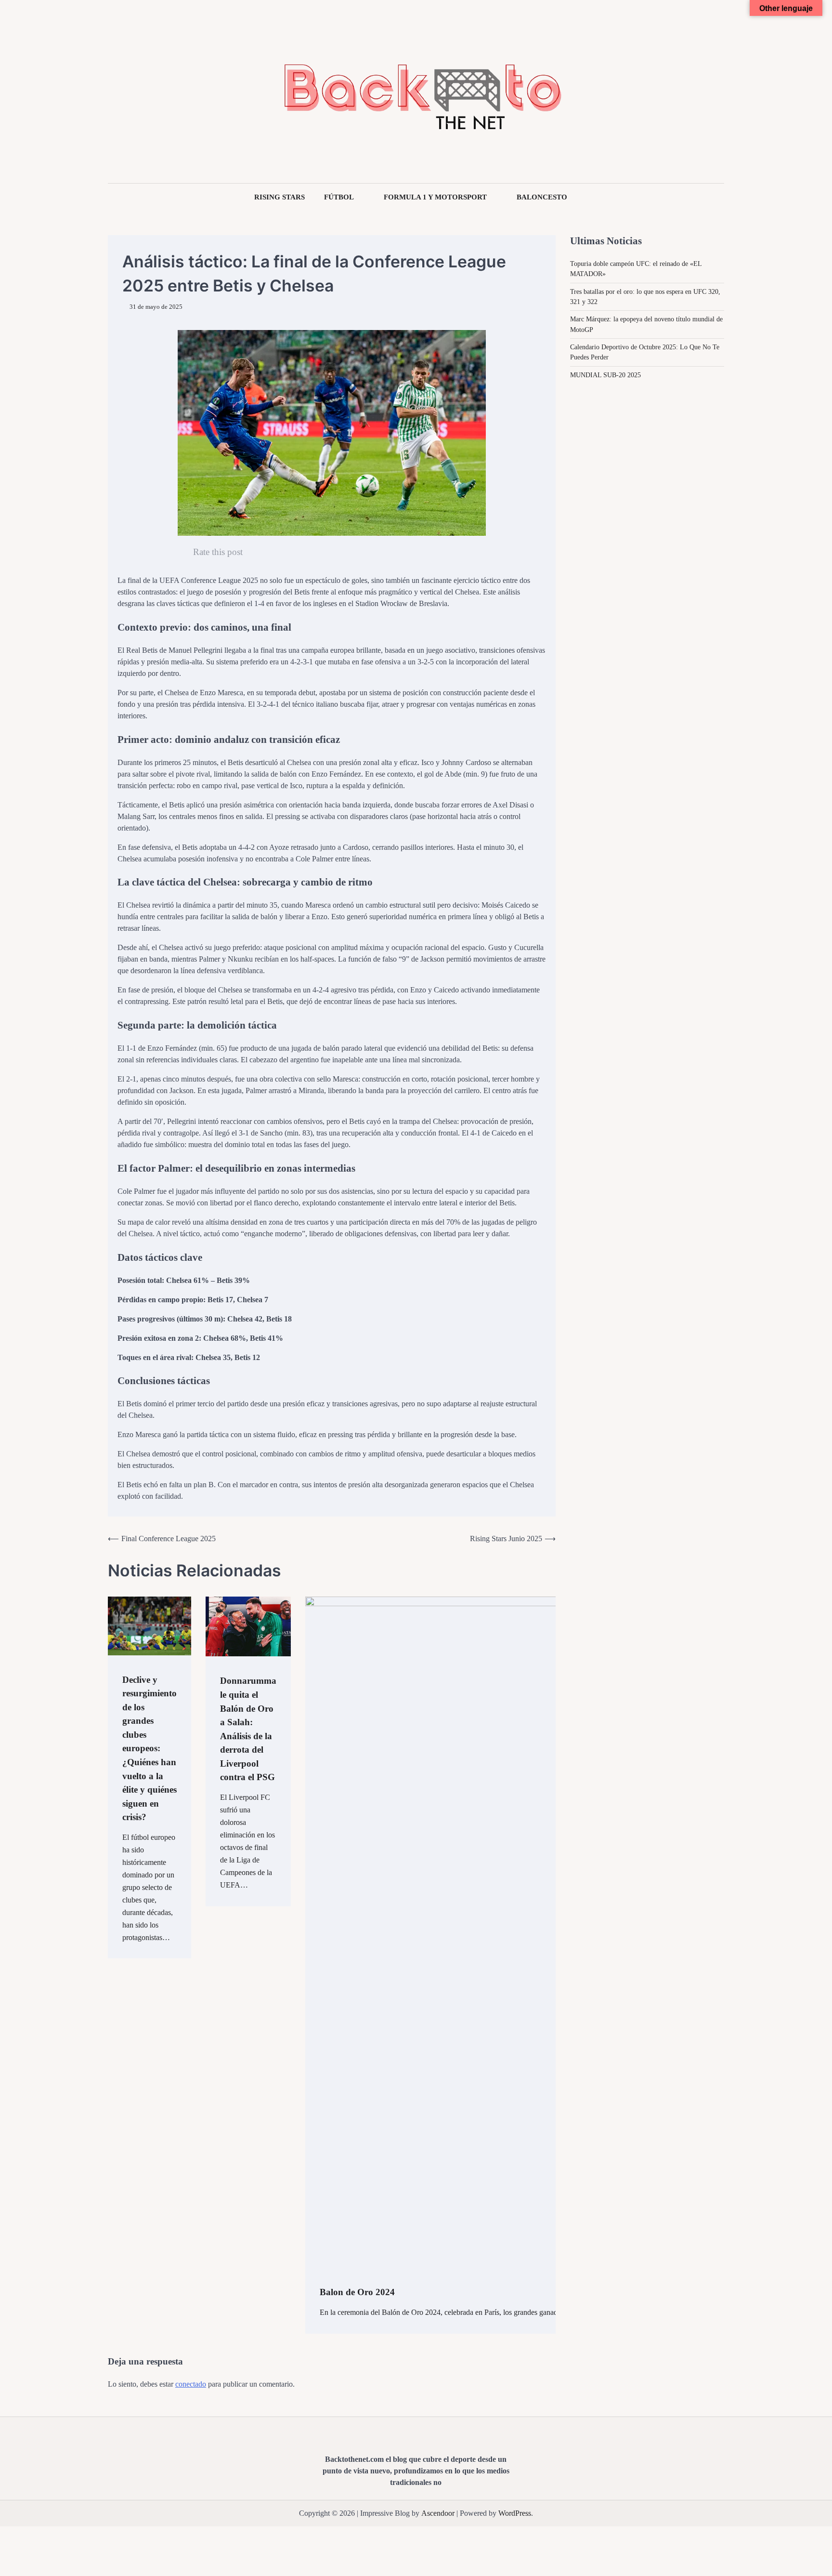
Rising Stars (279, 197)
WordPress (515, 2513)
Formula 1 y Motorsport (435, 197)
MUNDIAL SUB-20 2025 (605, 374)
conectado (191, 2384)
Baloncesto (542, 197)
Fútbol (339, 197)
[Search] (115, 92)
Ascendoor (438, 2513)
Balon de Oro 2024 (357, 2292)
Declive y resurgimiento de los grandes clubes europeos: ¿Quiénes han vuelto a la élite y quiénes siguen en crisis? (149, 1749)
